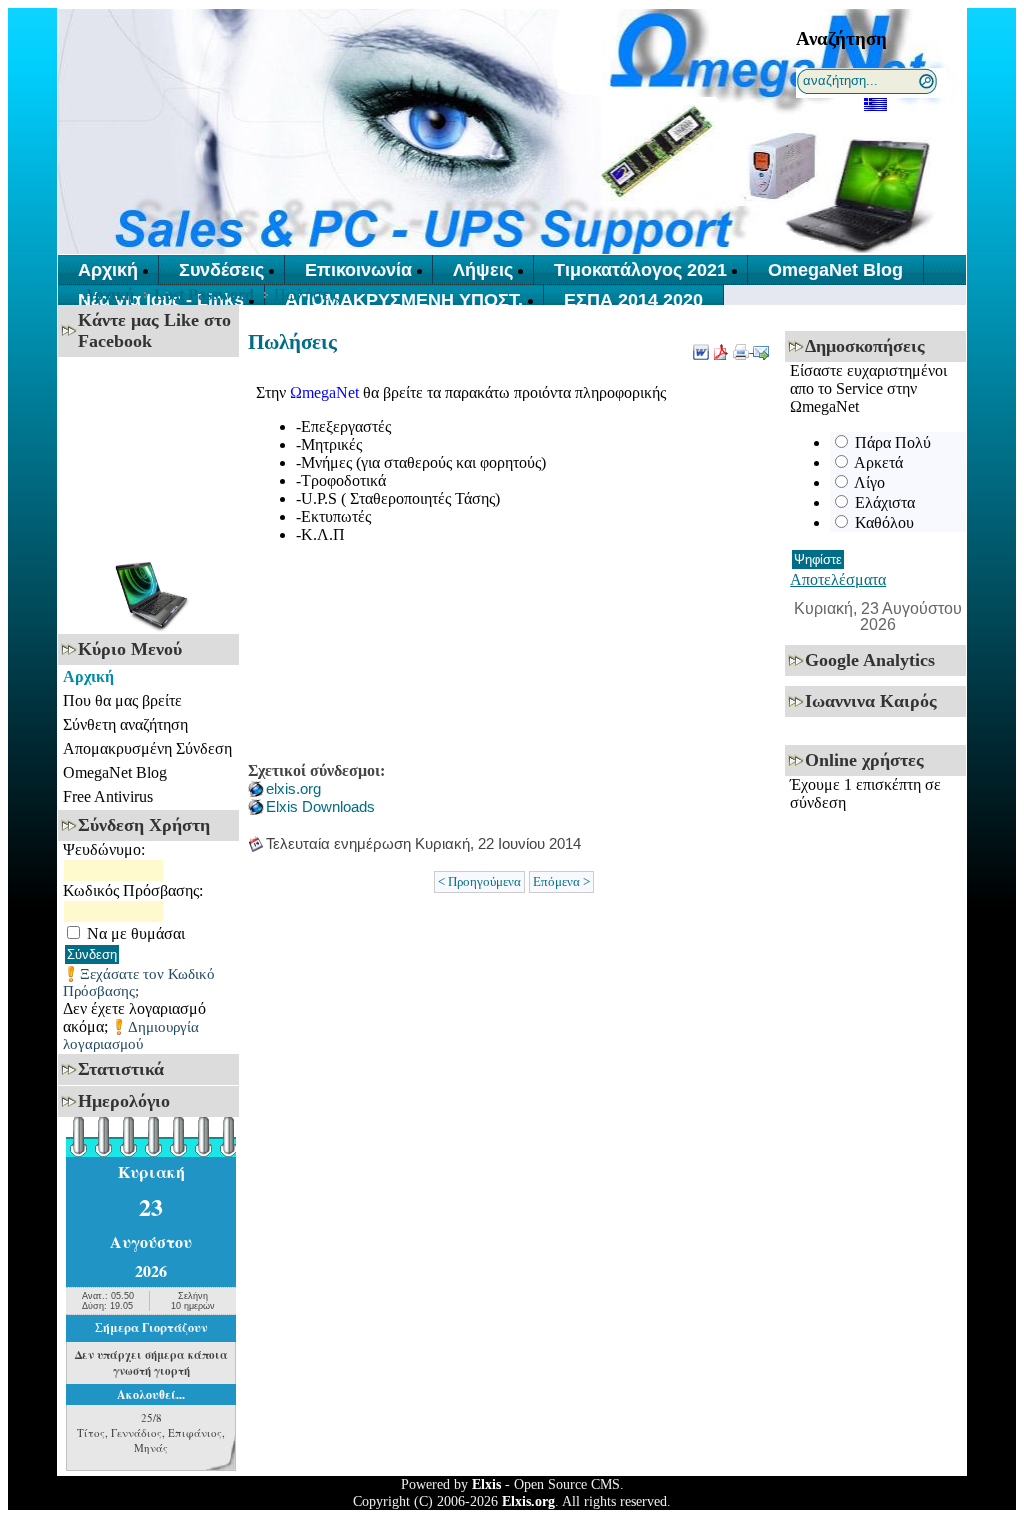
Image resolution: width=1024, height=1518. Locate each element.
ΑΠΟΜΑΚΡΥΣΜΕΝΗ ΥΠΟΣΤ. (404, 300)
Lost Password (204, 294)
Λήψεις (483, 270)
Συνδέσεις (221, 270)
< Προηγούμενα (479, 882)
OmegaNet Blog (835, 270)
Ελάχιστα (885, 502)
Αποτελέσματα (838, 579)
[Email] (761, 346)
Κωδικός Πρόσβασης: (133, 890)
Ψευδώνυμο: (104, 849)
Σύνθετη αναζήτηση (125, 724)
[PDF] (721, 346)
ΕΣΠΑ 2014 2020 (633, 300)
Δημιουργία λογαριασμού (131, 1035)
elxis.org (293, 789)
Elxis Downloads (320, 807)
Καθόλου (884, 522)
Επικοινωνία (358, 270)
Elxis (486, 1484)
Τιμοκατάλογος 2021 (640, 270)
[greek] (875, 103)
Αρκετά (878, 462)
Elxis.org (528, 1501)
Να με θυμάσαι (136, 933)
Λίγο (869, 482)
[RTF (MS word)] (701, 346)
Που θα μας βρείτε (122, 700)
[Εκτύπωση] (743, 346)
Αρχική (108, 270)
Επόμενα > (561, 882)
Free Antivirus (108, 796)
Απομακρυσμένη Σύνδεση (147, 748)
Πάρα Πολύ (893, 442)
